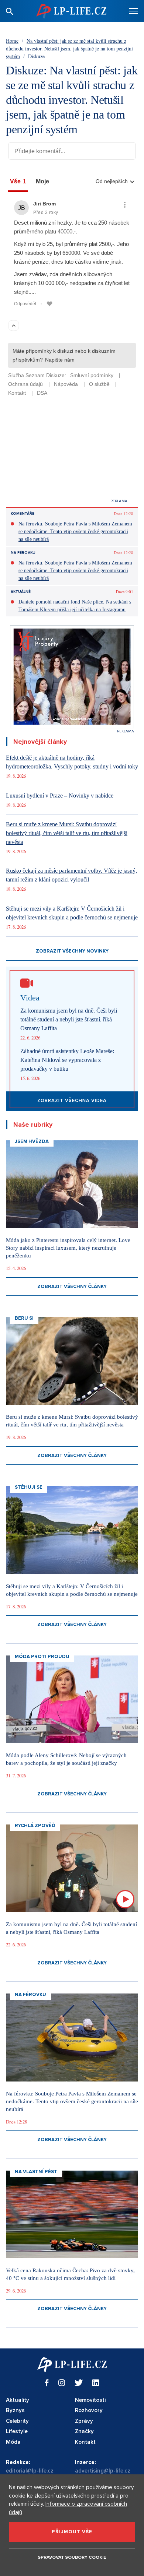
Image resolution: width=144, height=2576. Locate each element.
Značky (84, 2431)
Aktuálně (21, 592)
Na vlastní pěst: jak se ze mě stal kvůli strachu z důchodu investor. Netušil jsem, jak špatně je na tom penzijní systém (69, 48)
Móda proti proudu (42, 1657)
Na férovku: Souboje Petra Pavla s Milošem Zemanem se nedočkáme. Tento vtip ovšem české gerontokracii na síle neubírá (75, 532)
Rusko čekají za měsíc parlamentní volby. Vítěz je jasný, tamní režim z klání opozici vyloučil (71, 875)
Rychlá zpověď (35, 1826)
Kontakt (85, 2442)
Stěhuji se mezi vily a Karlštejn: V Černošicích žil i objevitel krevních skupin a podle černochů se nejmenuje (72, 913)
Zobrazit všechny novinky (72, 951)
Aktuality (18, 2400)
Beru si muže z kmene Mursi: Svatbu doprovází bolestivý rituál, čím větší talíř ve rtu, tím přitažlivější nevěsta (67, 833)
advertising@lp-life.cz (103, 2471)
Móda (13, 2442)
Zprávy (84, 2421)
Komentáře (23, 514)
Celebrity (17, 2421)
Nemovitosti (90, 2400)
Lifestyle (17, 2431)
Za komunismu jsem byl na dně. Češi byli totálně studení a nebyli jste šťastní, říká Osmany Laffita (69, 1019)
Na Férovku (23, 553)
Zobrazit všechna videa (72, 1101)
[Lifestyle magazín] (71, 11)
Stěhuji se (29, 1487)
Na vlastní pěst (36, 2172)
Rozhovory (89, 2410)
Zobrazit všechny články (72, 1287)
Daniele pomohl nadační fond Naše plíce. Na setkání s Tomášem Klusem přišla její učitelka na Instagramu (75, 606)
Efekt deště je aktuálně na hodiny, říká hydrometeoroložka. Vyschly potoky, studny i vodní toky (72, 762)
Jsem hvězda (32, 1141)
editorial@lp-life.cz (30, 2471)
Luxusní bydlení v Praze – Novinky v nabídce (60, 796)
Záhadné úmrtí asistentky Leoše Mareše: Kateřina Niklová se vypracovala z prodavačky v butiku (67, 1060)
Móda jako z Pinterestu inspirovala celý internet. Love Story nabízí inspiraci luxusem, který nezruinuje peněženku (68, 1248)
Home (12, 41)
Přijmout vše (72, 2532)
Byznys (15, 2410)
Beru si (24, 1318)
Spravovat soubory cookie (72, 2557)
